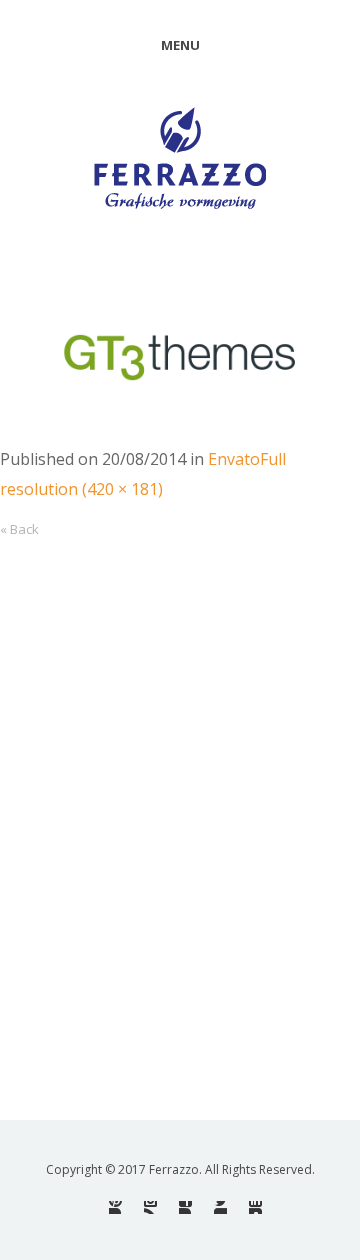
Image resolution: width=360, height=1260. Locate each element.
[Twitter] (220, 1207)
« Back (19, 529)
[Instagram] (150, 1207)
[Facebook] (185, 1207)
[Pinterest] (115, 1207)
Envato (234, 459)
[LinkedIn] (255, 1207)
